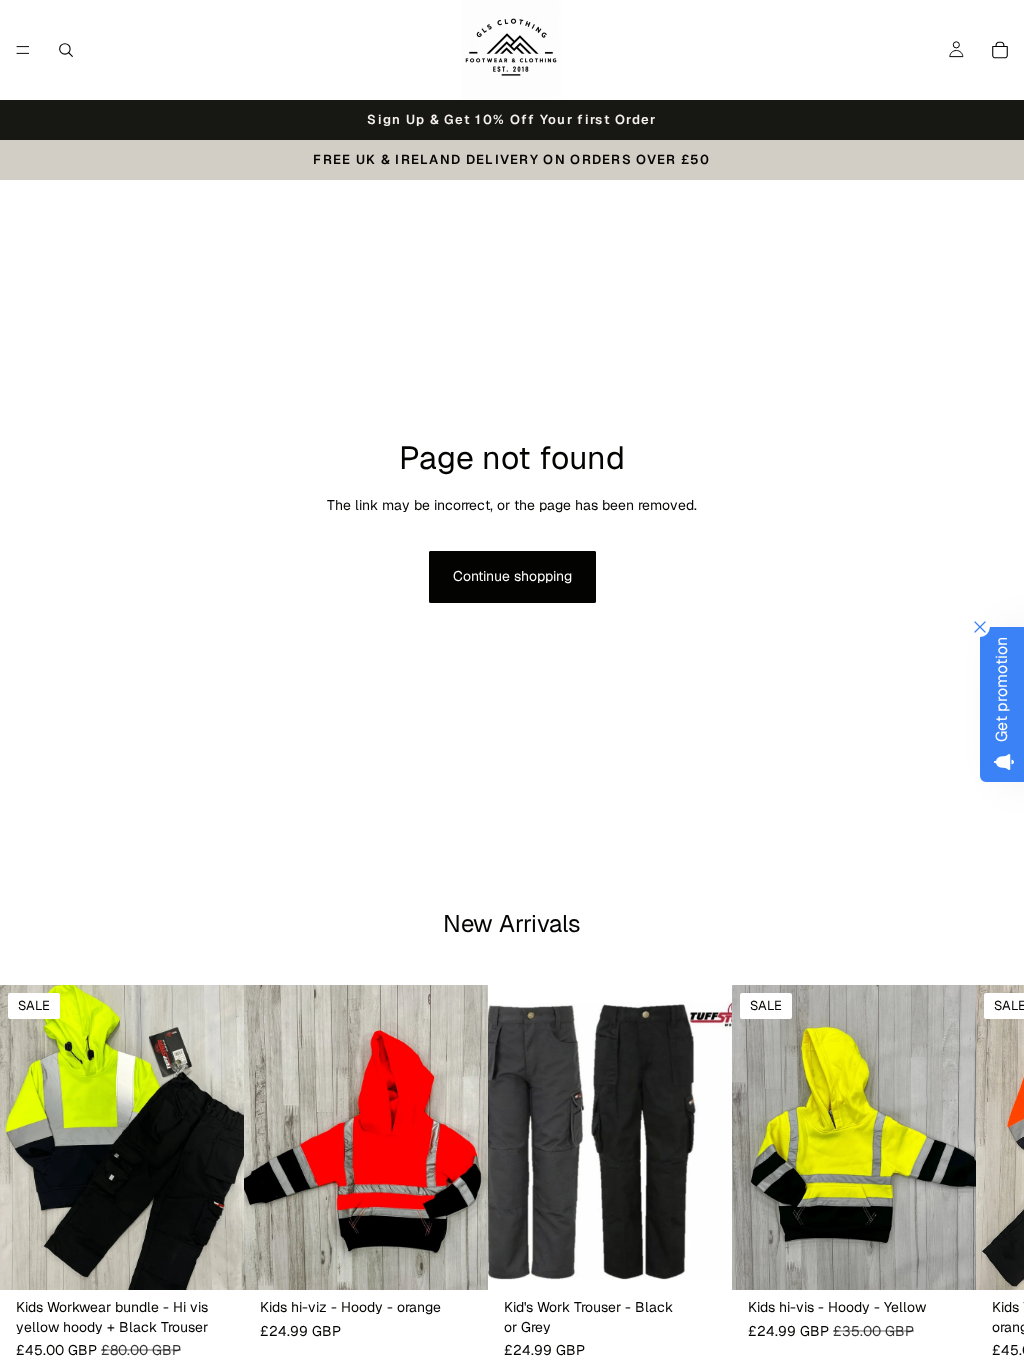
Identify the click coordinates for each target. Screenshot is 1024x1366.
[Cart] (1000, 50)
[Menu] (23, 50)
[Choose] (213, 1260)
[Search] (66, 50)
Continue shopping (512, 576)
